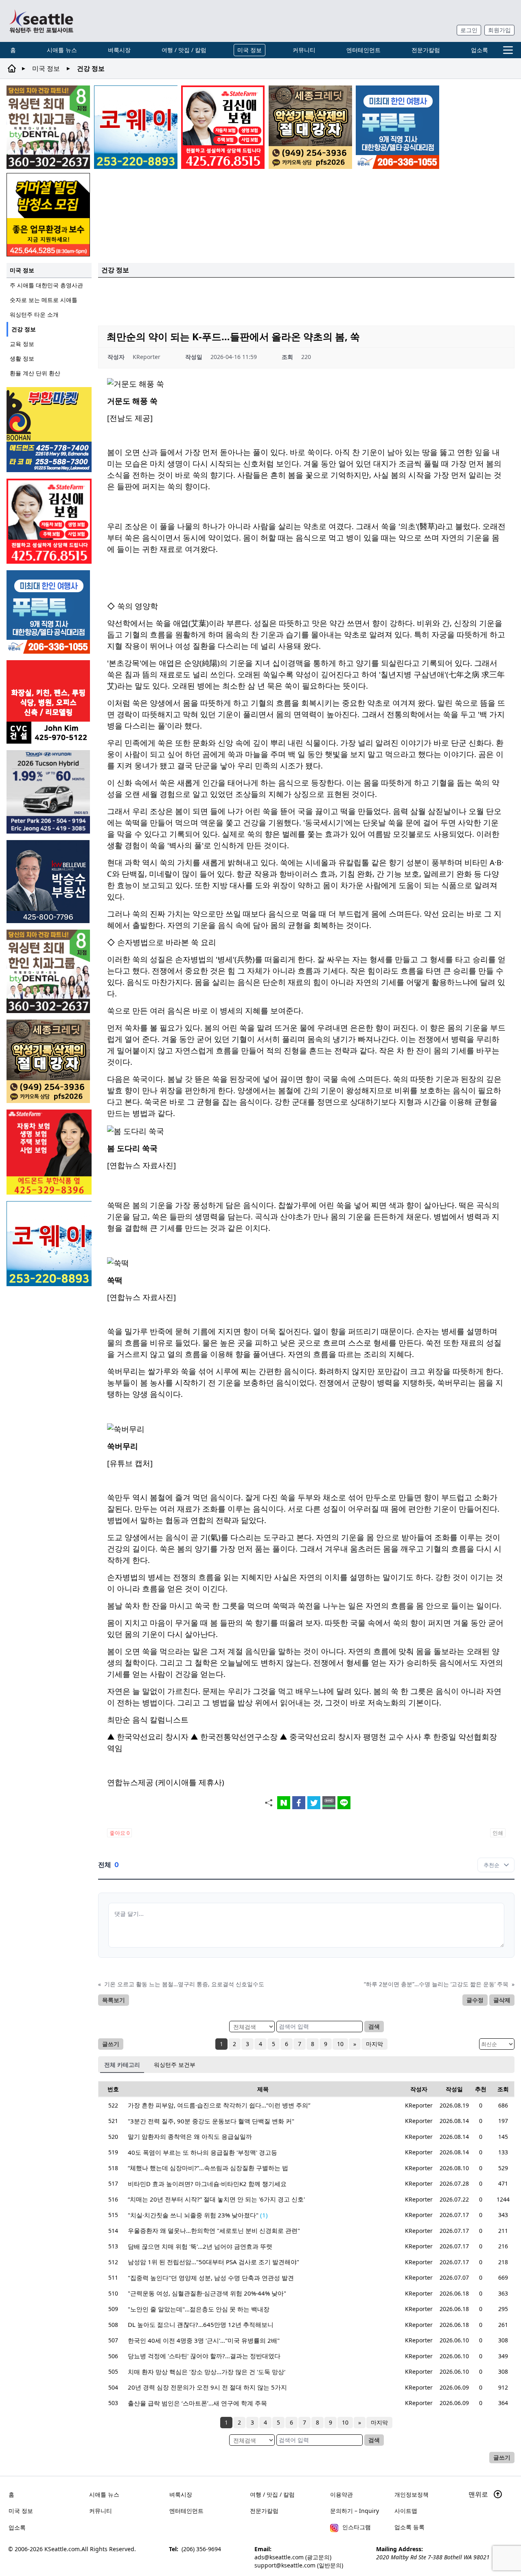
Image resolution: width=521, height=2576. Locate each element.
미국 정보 (250, 50)
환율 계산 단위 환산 (35, 373)
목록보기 (114, 2000)
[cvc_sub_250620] (49, 702)
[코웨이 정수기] (136, 127)
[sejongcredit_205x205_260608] (310, 127)
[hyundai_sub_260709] (49, 792)
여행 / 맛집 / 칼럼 (184, 50)
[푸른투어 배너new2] (397, 127)
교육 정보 (22, 344)
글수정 (475, 2000)
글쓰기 (111, 2044)
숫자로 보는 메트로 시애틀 (44, 300)
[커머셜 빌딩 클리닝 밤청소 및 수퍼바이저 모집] (48, 215)
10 (340, 2044)
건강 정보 (24, 329)
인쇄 (498, 1833)
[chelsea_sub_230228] (49, 1152)
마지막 (374, 2044)
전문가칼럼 (426, 50)
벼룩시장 (119, 50)
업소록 (479, 50)
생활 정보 (22, 358)
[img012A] (49, 882)
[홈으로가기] (41, 21)
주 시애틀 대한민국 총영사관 (46, 285)
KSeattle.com (62, 2549)
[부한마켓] (49, 430)
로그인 (469, 30)
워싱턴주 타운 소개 (34, 314)
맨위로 (479, 2494)
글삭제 (502, 2000)
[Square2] (48, 127)
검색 (374, 2026)
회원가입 (499, 30)
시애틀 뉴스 (62, 50)
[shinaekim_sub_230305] (223, 127)
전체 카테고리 (122, 2065)
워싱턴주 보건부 (175, 2065)
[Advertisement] (306, 300)
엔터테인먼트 (363, 50)
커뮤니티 (304, 50)
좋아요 (119, 1833)
